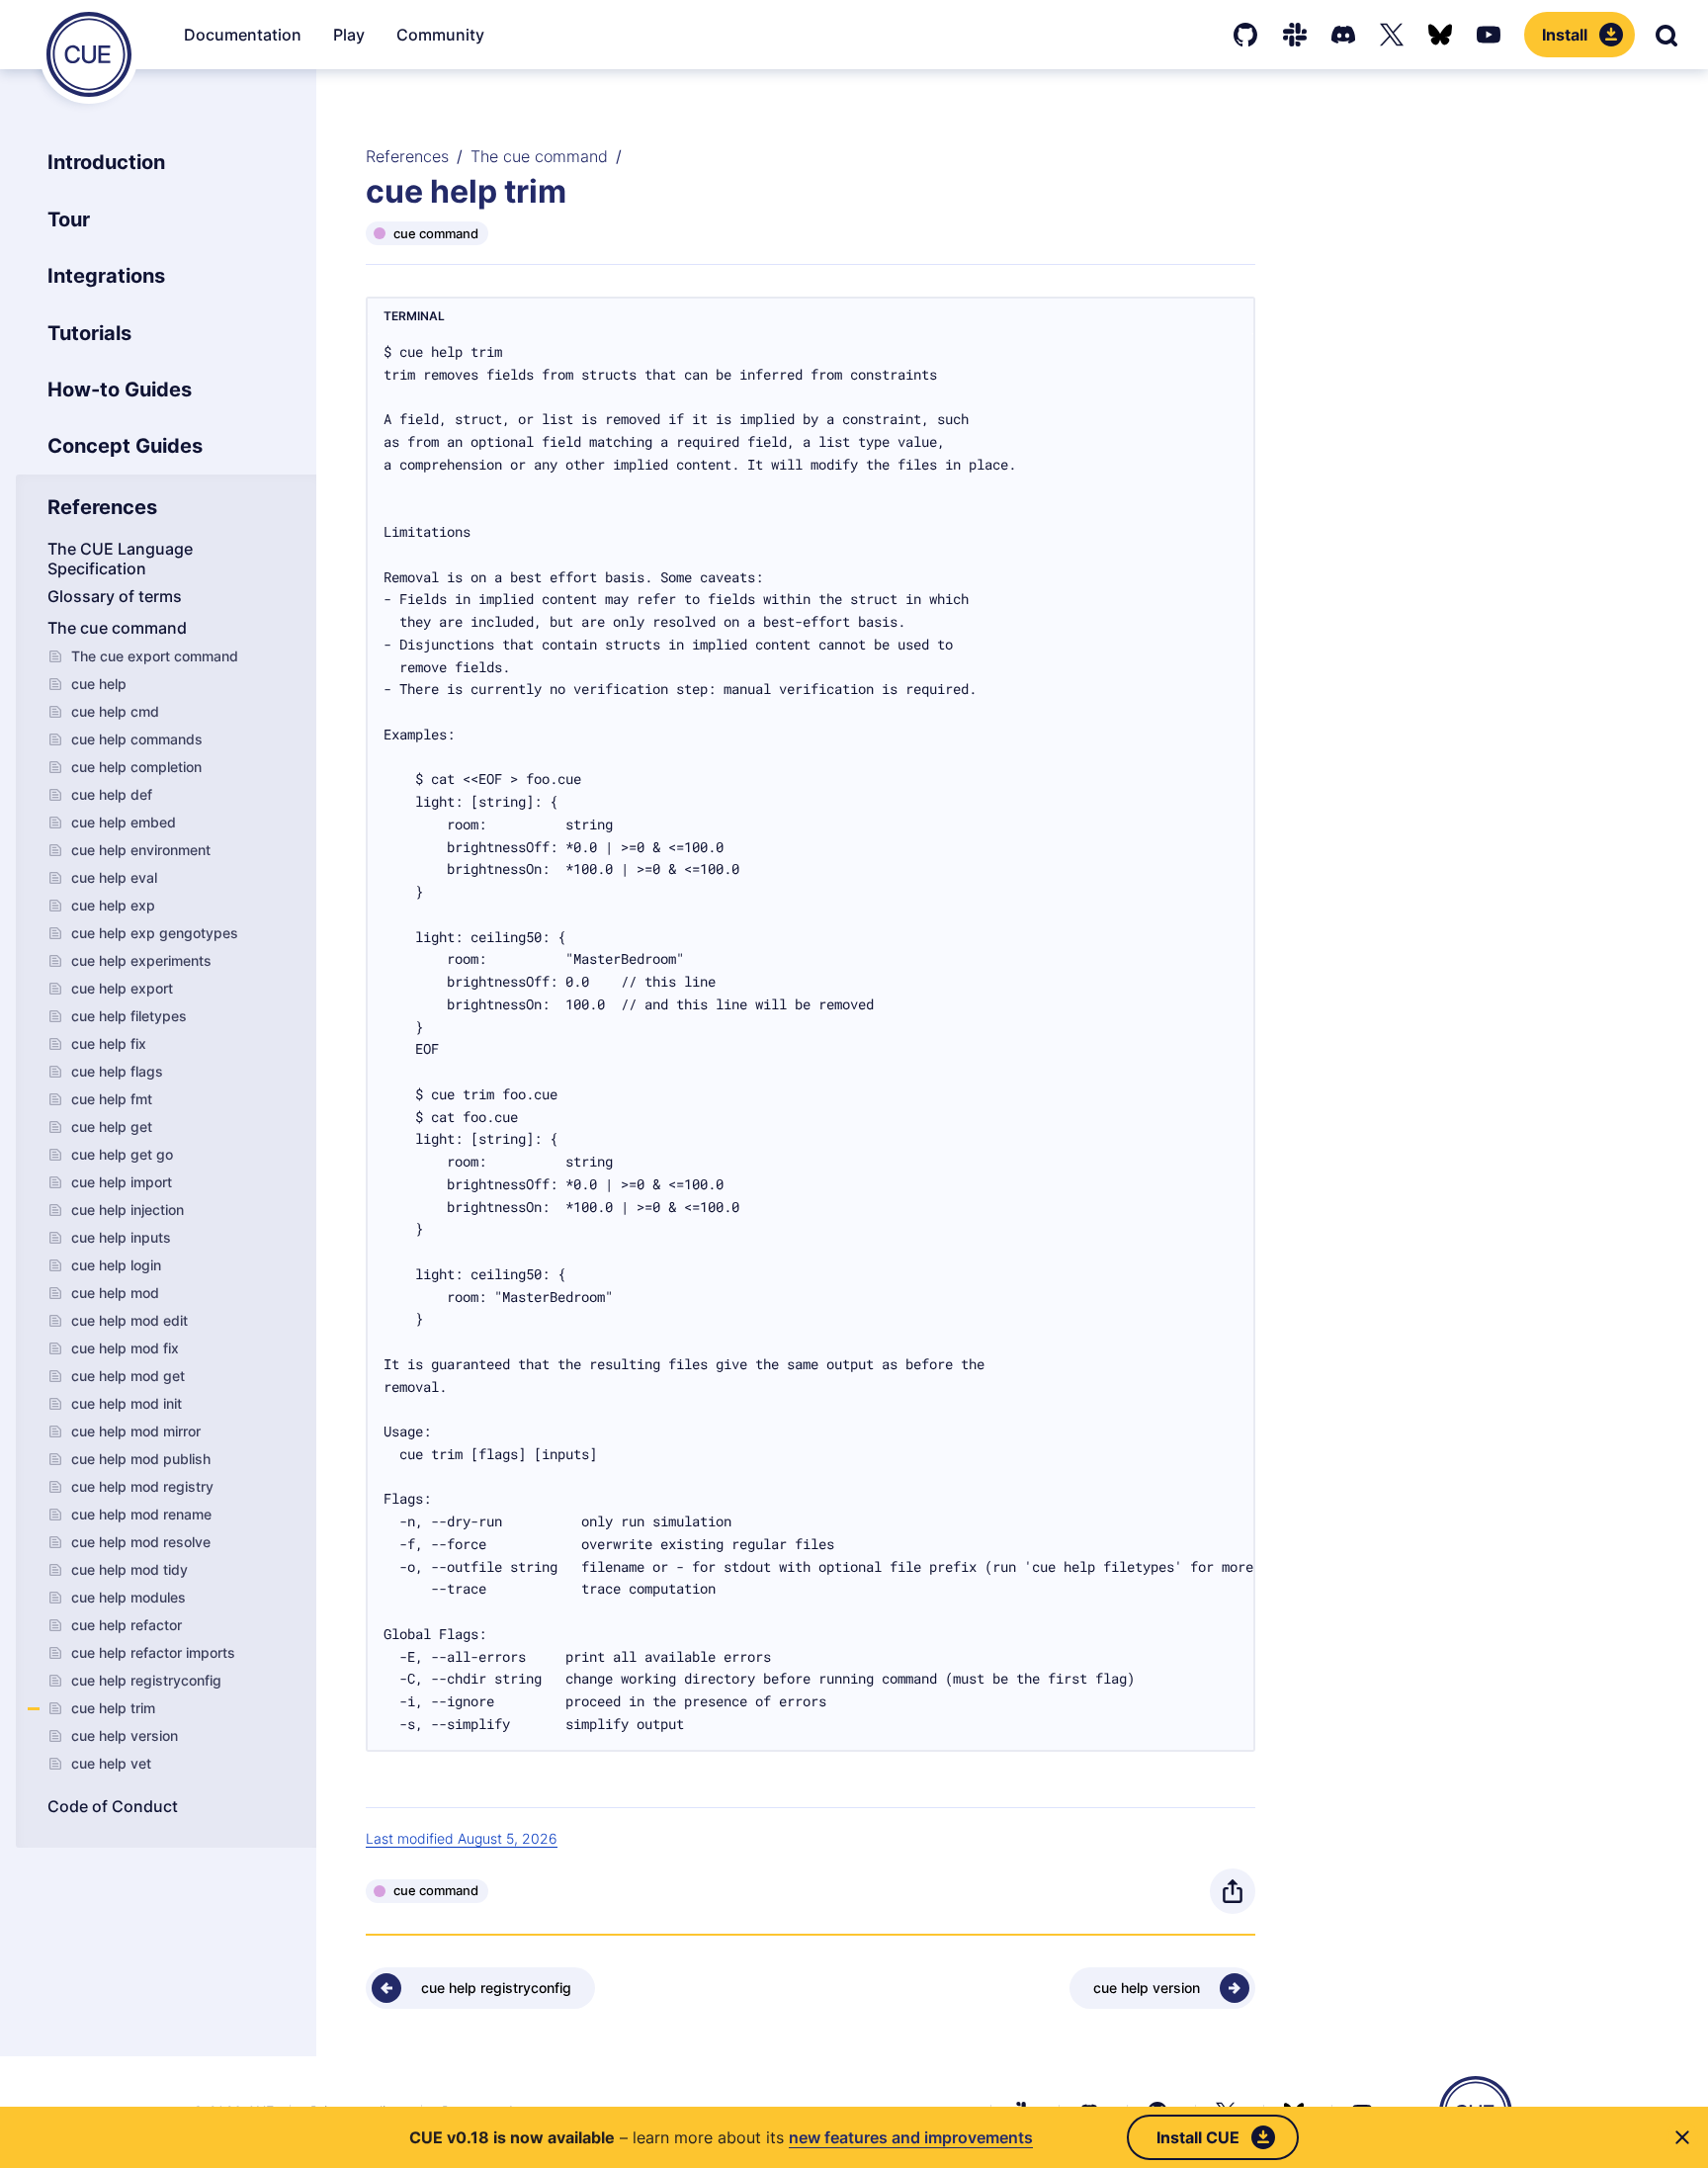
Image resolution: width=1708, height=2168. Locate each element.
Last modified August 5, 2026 (462, 1838)
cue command (436, 233)
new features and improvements (911, 2137)
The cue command (539, 156)
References (407, 156)
